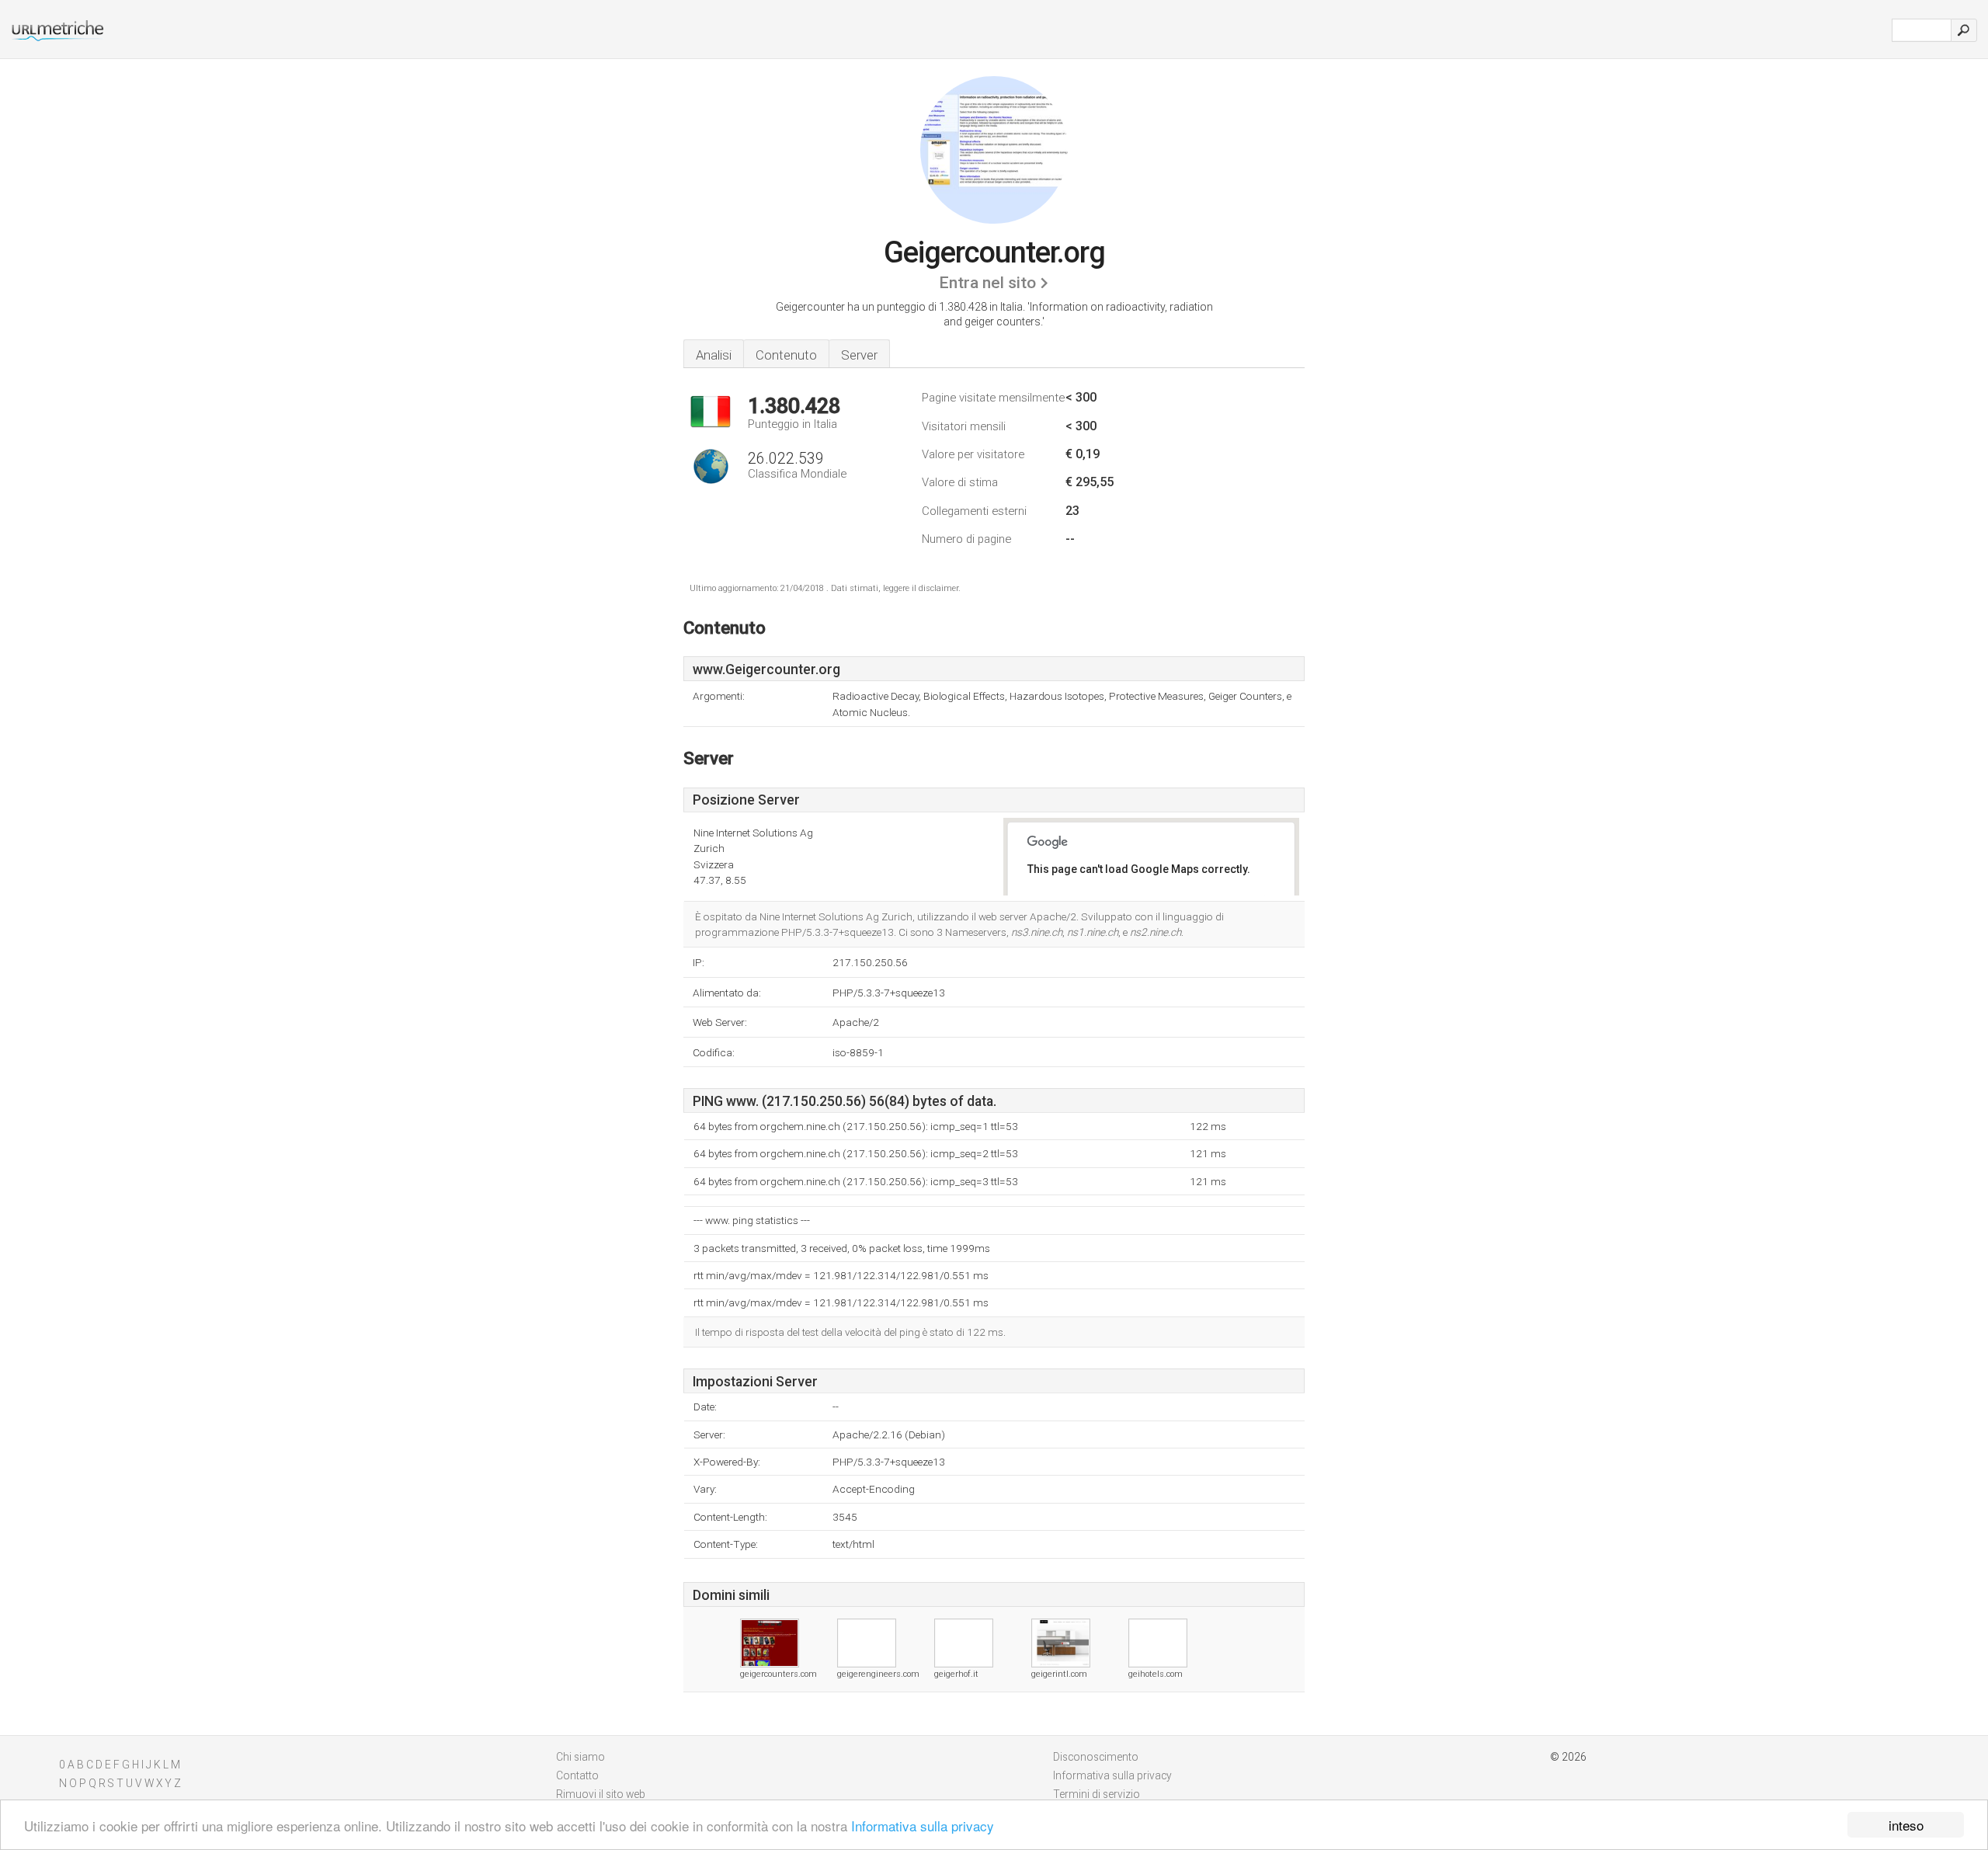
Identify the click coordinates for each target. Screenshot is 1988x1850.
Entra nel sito (987, 283)
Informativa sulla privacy (923, 1826)
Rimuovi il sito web (601, 1794)
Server (859, 355)
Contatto (577, 1775)
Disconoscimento (1096, 1757)
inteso (1906, 1825)
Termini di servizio (1097, 1794)
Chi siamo (580, 1757)
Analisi (714, 355)
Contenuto (786, 355)
